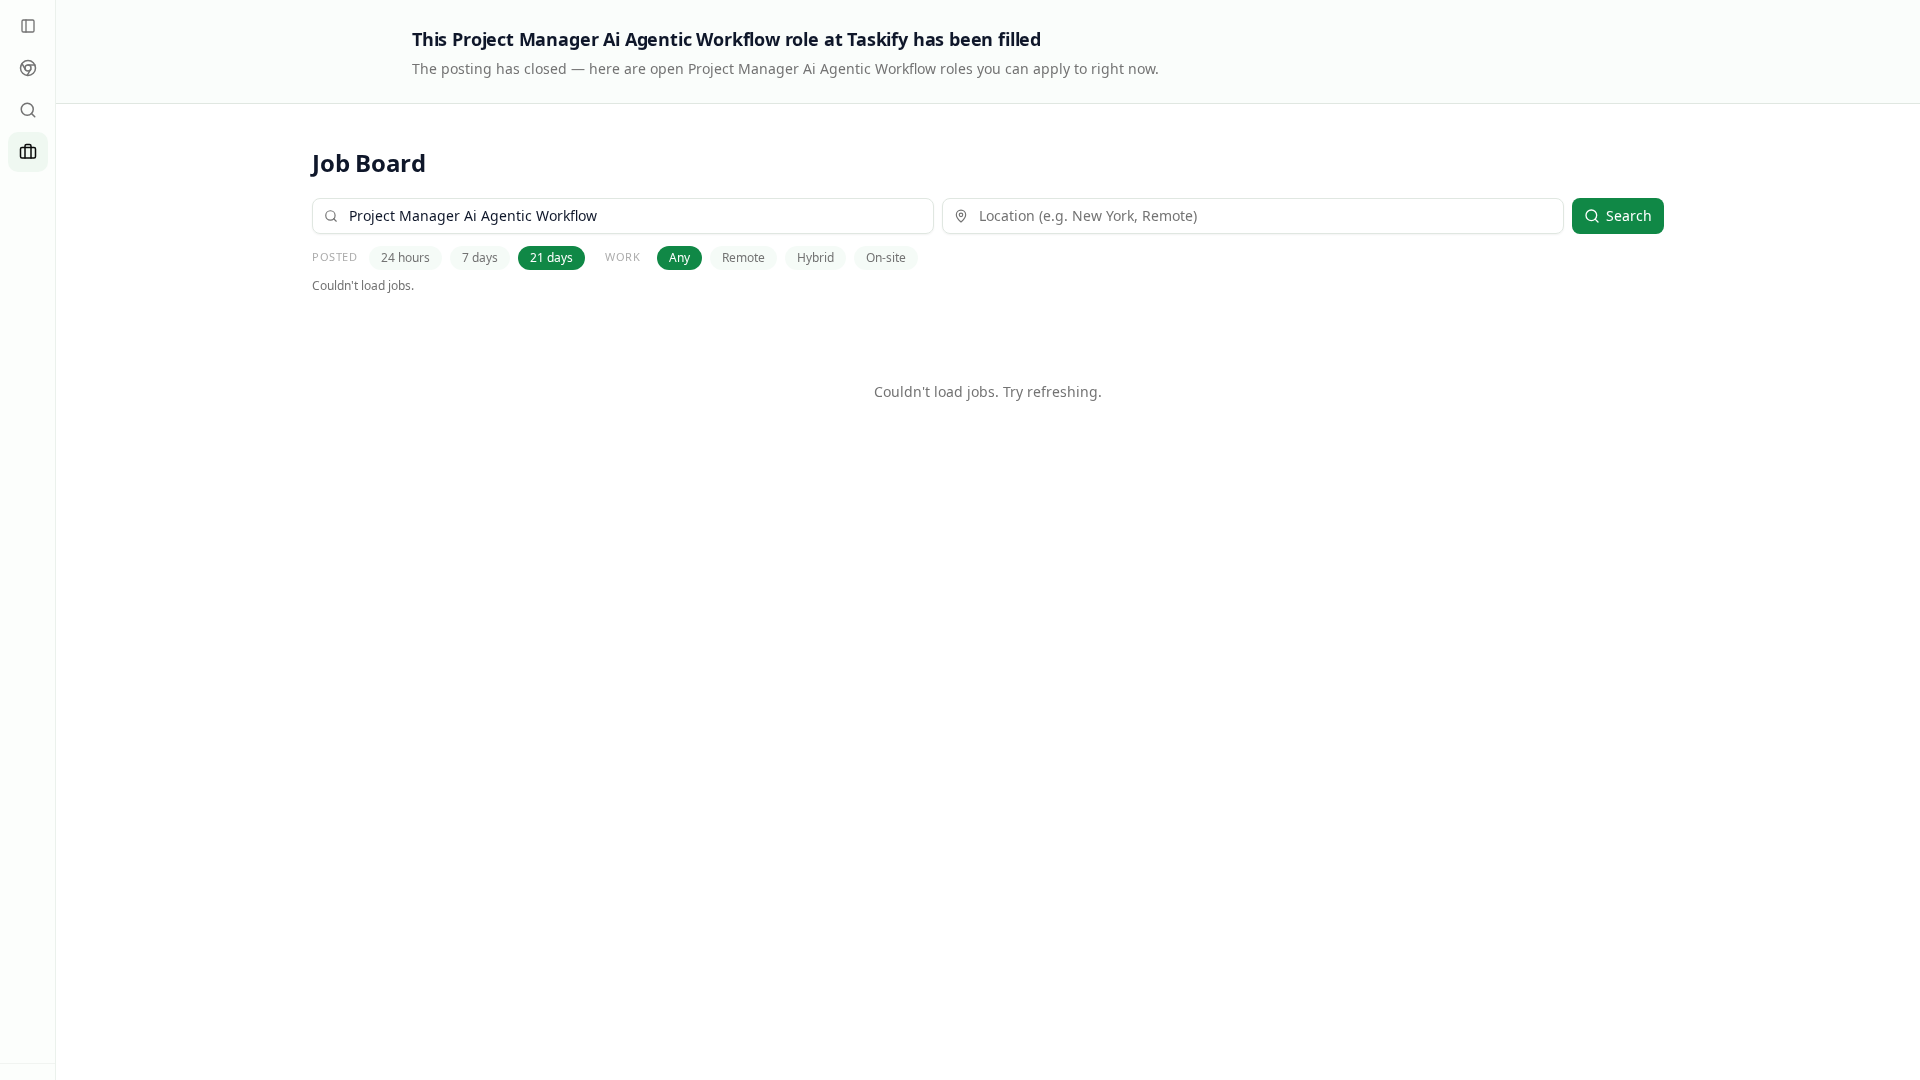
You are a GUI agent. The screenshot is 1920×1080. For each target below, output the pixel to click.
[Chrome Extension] (28, 68)
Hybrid (815, 257)
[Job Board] (28, 152)
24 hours (405, 257)
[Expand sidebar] (28, 26)
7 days (480, 257)
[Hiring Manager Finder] (28, 110)
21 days (551, 257)
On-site (886, 257)
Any (679, 257)
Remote (743, 257)
